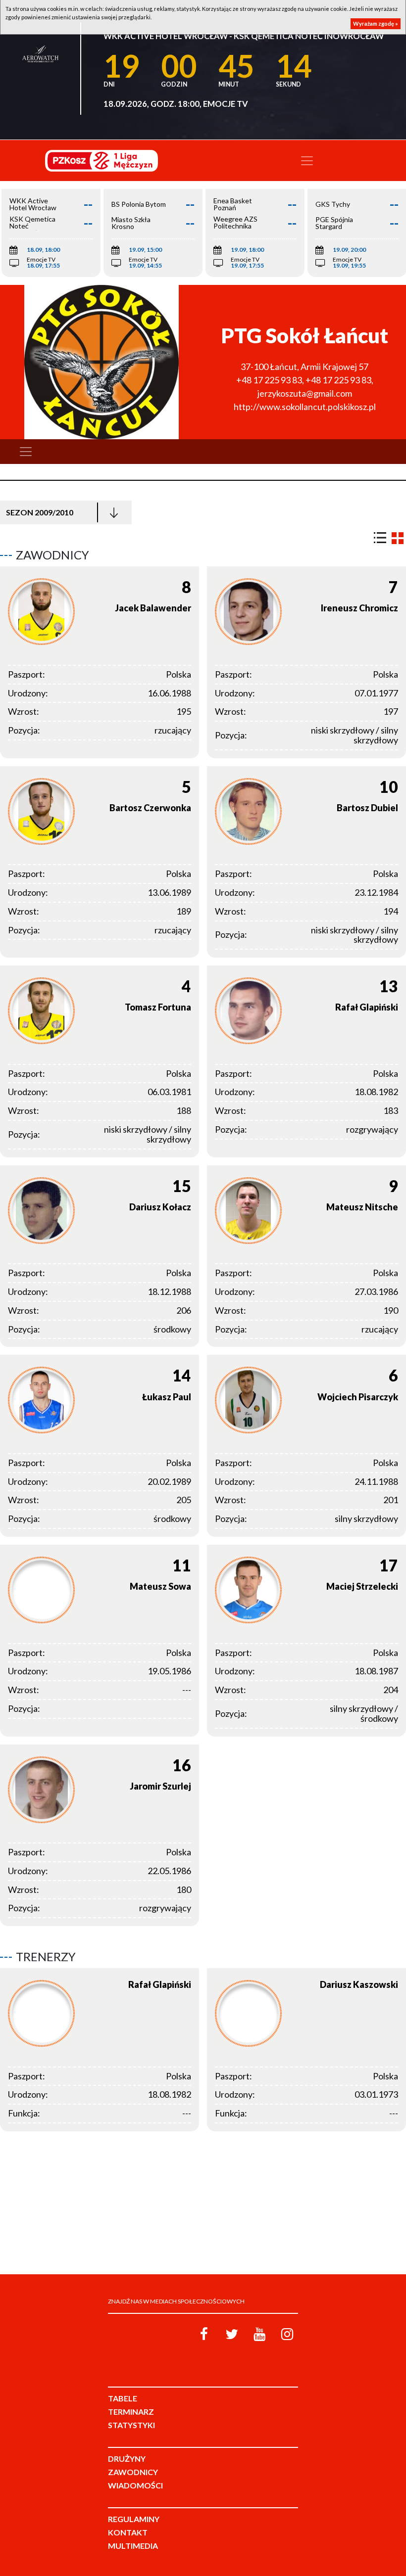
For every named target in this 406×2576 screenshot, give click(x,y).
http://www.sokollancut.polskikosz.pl (305, 407)
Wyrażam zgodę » (376, 23)
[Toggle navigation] (307, 161)
